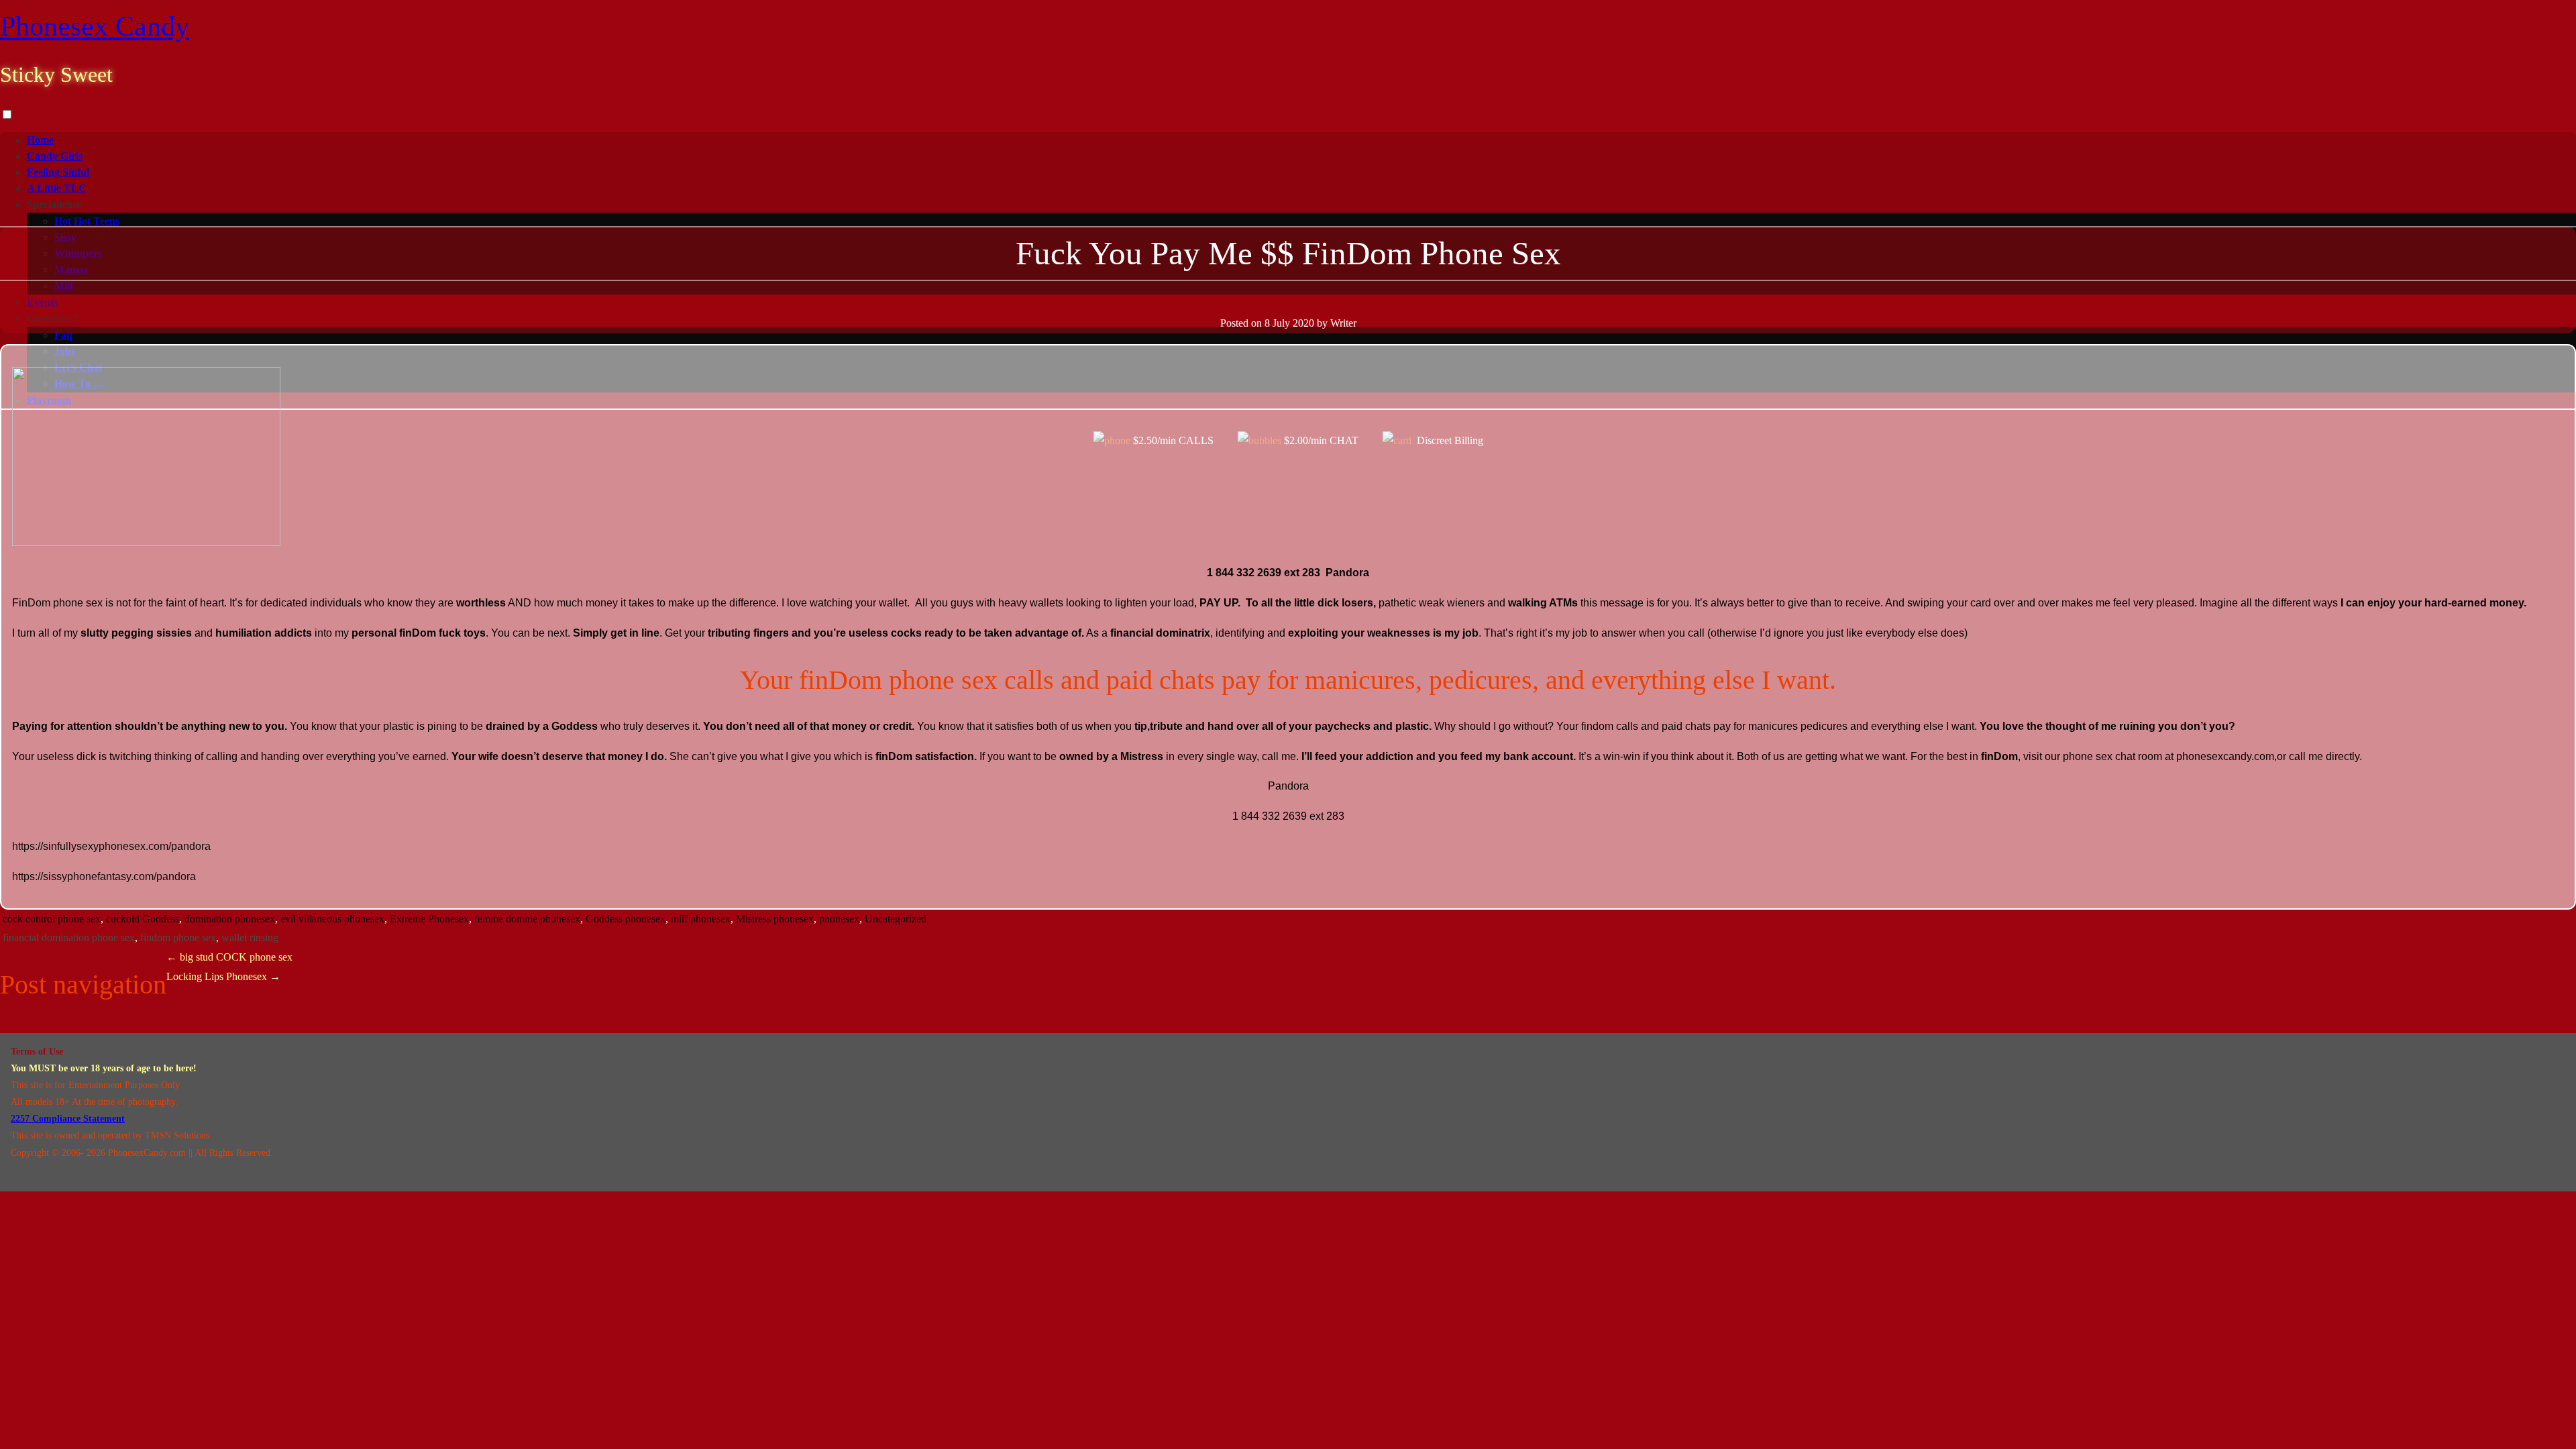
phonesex (839, 919)
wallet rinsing (250, 937)
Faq (63, 335)
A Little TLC (57, 188)
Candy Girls (55, 156)
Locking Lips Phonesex (223, 976)
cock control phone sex (52, 919)
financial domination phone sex (69, 937)
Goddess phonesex (626, 919)
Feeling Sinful (58, 172)
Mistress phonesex (775, 919)
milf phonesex (701, 919)
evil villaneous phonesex (332, 919)
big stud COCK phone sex (229, 957)
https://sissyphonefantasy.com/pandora (104, 876)
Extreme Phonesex (429, 919)
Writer (1343, 323)
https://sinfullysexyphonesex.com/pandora (111, 846)
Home (40, 140)
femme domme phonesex (527, 919)
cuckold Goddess (143, 919)
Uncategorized (896, 919)
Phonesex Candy (95, 26)
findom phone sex (178, 937)
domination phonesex (230, 919)
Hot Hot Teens (87, 221)
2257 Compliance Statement (68, 1119)
